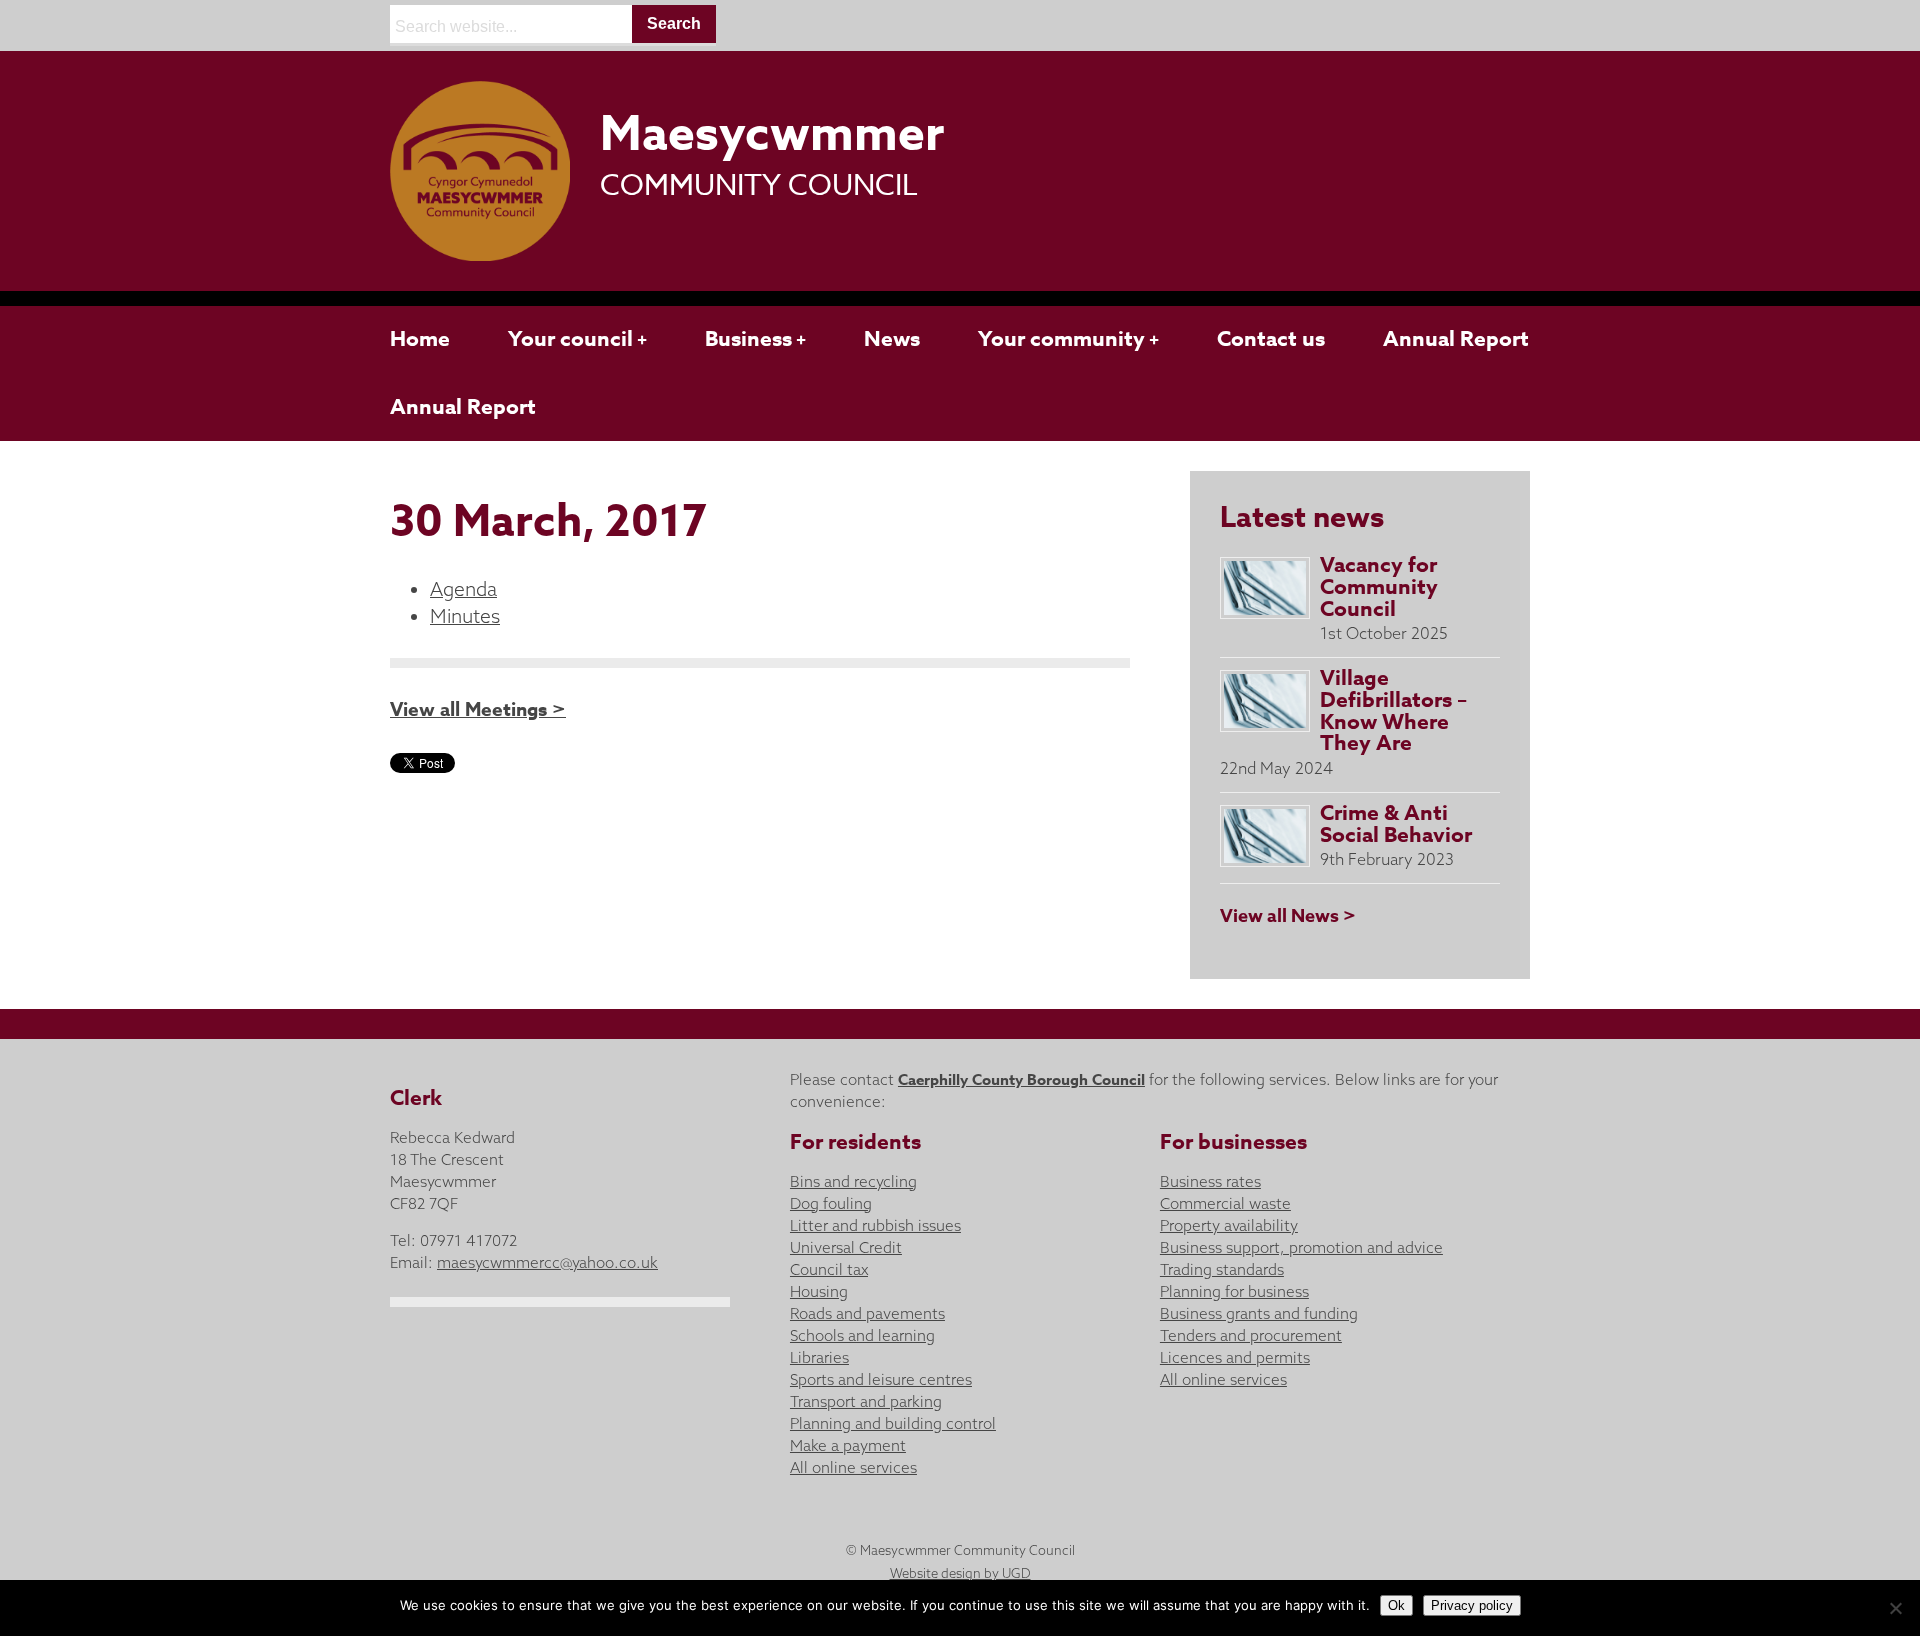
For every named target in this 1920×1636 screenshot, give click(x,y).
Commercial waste (1225, 1203)
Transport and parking (866, 1401)
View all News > (1288, 916)
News (892, 339)
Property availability (1229, 1225)
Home (420, 339)
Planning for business (1234, 1291)
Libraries (819, 1357)
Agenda (463, 589)
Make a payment (848, 1445)
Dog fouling (831, 1203)
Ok (1396, 1605)
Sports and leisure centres (881, 1379)
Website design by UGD (960, 1573)
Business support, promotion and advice (1301, 1247)
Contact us (1271, 339)
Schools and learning (862, 1335)
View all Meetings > (478, 710)
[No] (1895, 1608)
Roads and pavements (867, 1313)
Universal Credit (846, 1247)
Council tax (829, 1269)
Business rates (1210, 1181)
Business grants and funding (1259, 1313)
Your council (570, 339)
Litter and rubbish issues (875, 1225)
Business (748, 339)
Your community (1061, 339)
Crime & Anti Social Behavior (1396, 824)
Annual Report (1456, 339)
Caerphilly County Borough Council (1021, 1079)
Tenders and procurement (1251, 1335)
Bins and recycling (853, 1181)
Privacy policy (1472, 1605)
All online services (853, 1467)
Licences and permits (1235, 1357)
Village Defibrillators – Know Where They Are (1393, 711)
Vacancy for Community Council (1379, 587)
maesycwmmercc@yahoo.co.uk (547, 1262)
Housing (819, 1291)
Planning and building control (893, 1423)
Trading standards (1222, 1269)
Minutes (465, 616)
